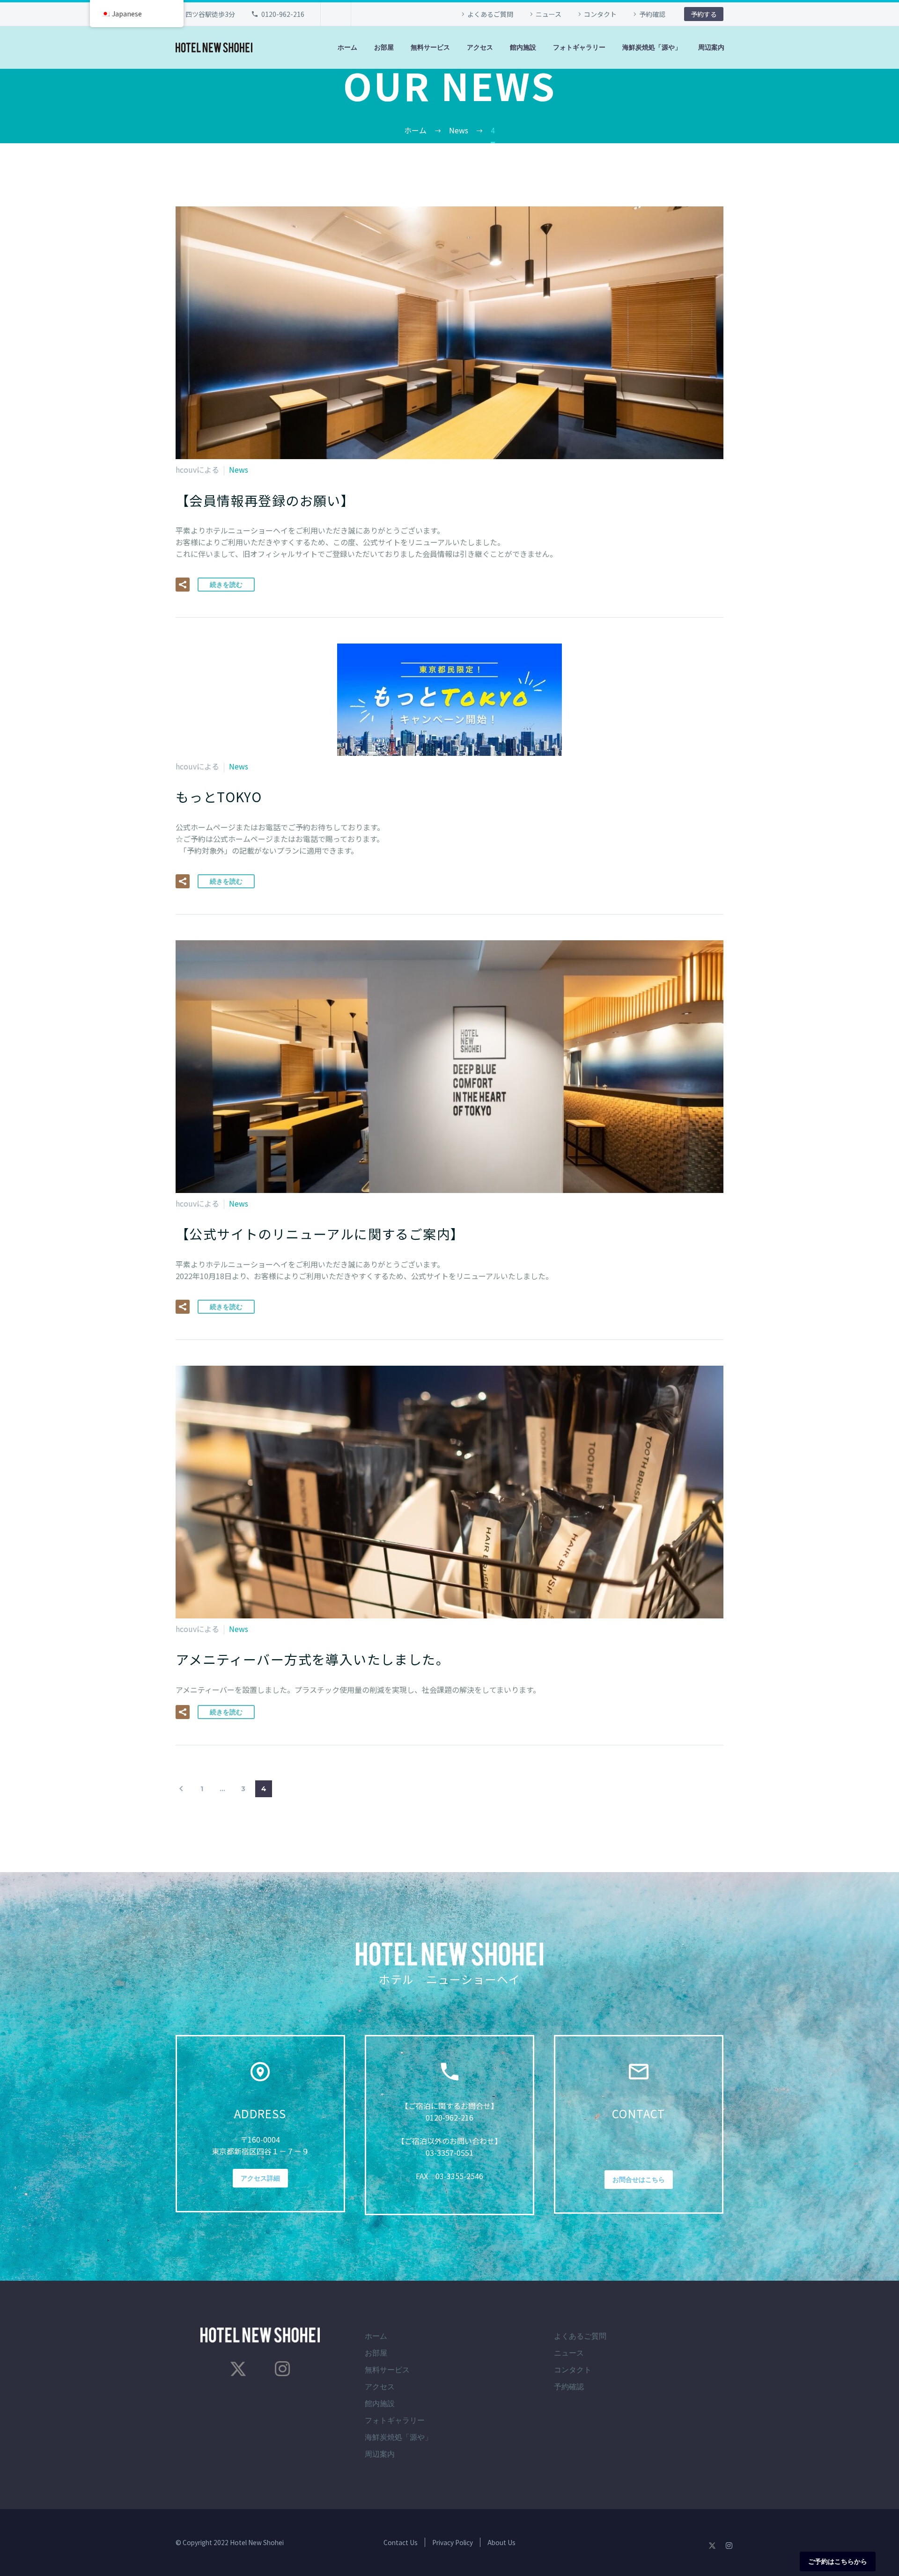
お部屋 (384, 47)
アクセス (480, 47)
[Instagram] (282, 2369)
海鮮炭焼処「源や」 (652, 47)
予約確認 (652, 14)
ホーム (347, 47)
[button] (183, 585)
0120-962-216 (283, 14)
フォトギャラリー (579, 47)
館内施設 (523, 47)
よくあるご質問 (490, 14)
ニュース (549, 14)
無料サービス (430, 47)
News (239, 469)
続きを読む (226, 585)
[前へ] (181, 1789)
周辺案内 (711, 47)
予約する (704, 14)
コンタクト (600, 14)
